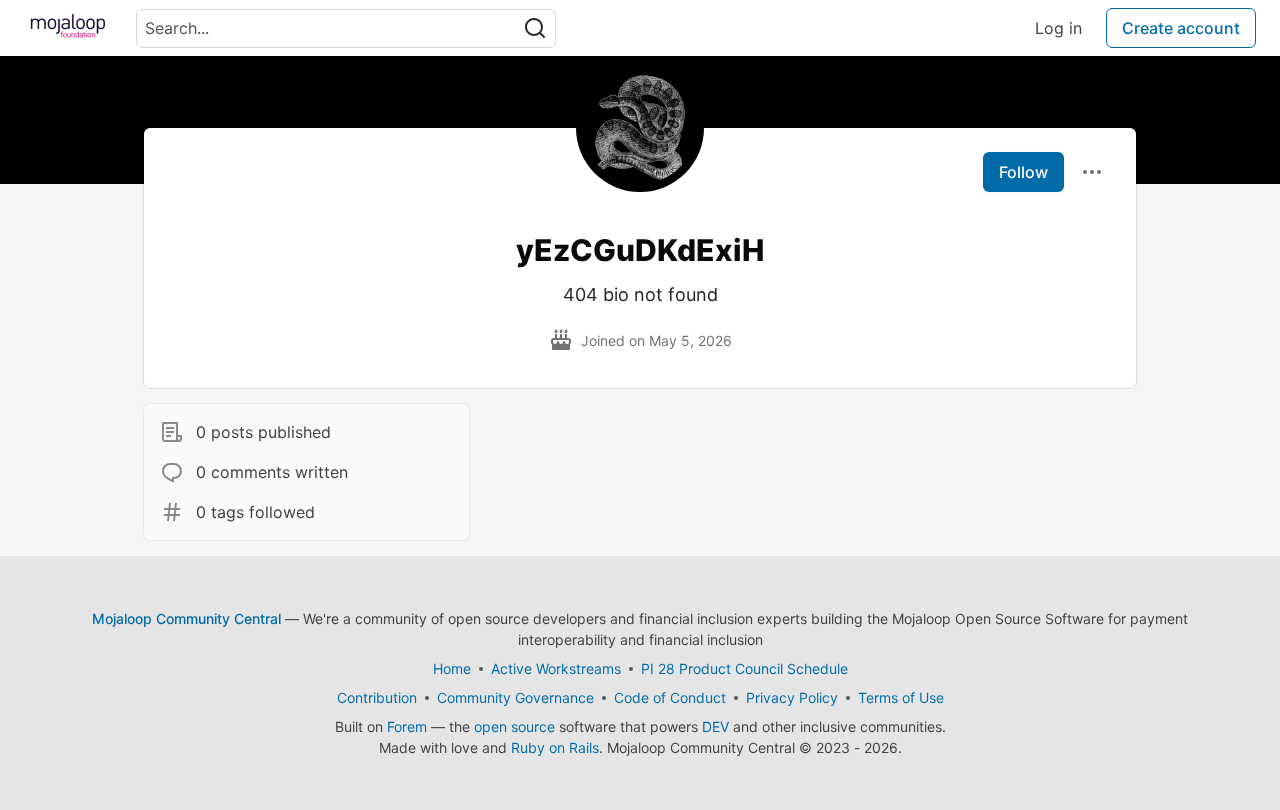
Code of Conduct (670, 697)
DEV (715, 726)
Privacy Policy (792, 697)
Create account (1181, 28)
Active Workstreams (556, 668)
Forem (407, 726)
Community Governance (515, 697)
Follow (1023, 172)
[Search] (535, 28)
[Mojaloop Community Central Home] (68, 28)
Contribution (377, 697)
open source (514, 726)
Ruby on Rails (555, 747)
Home (452, 668)
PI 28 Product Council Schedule (744, 668)
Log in (1058, 28)
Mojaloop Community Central (186, 618)
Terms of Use (901, 697)
